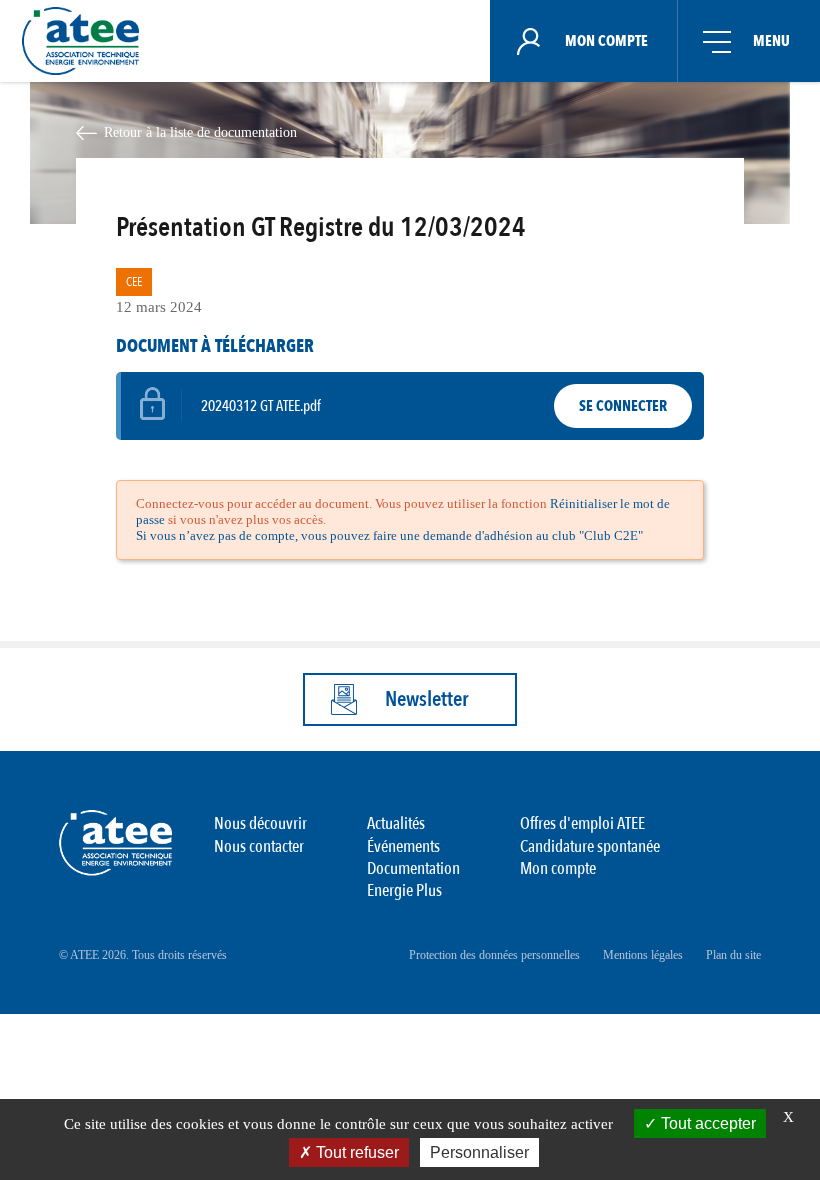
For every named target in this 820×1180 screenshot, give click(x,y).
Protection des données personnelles (494, 955)
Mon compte (558, 868)
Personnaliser (479, 1152)
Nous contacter (259, 846)
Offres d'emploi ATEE (582, 823)
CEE (134, 282)
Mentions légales (643, 955)
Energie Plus (404, 890)
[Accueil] (86, 41)
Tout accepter (706, 1123)
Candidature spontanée (590, 846)
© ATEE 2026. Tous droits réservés (143, 955)
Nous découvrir (260, 823)
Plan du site (733, 955)
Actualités (396, 823)
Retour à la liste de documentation (200, 132)
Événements (403, 846)
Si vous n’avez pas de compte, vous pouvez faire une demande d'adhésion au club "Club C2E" (389, 535)
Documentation (413, 868)
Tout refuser (355, 1152)
